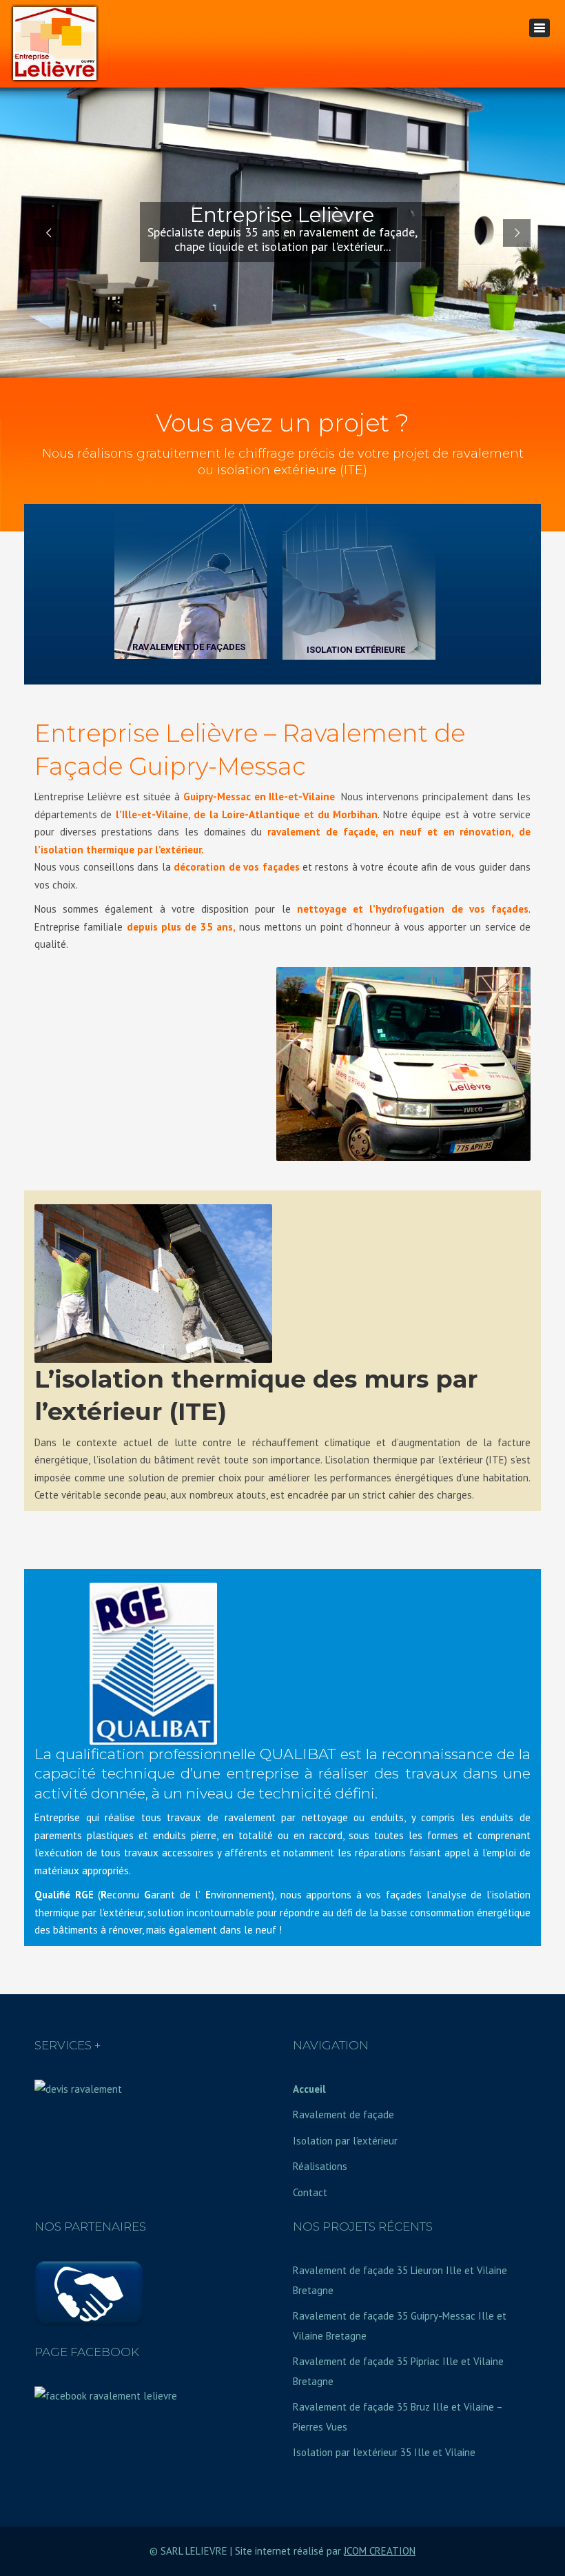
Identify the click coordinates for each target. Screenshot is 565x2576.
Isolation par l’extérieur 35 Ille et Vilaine (384, 2452)
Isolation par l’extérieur (345, 2141)
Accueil (309, 2089)
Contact (310, 2192)
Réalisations (320, 2166)
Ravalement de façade (343, 2114)
